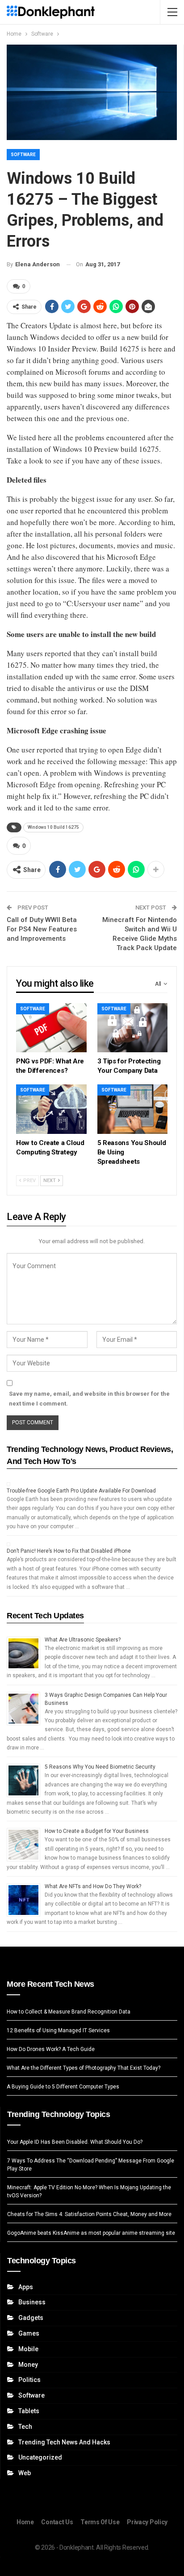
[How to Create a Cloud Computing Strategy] (51, 1109)
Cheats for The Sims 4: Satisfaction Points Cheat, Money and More (89, 2214)
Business (32, 2302)
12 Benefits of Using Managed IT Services (58, 2030)
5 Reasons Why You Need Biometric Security (100, 1767)
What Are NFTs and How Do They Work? (93, 1886)
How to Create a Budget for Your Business (97, 1831)
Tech (25, 2427)
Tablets (29, 2411)
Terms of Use (100, 2522)
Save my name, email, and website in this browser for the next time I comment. (89, 1399)
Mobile (28, 2349)
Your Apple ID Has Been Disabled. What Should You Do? (75, 2142)
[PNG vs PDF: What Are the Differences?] (51, 1028)
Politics (29, 2380)
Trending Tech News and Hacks (64, 2442)
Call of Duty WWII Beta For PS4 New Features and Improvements (42, 929)
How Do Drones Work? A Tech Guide (51, 2049)
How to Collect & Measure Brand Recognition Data (69, 2012)
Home (25, 2522)
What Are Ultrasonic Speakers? (83, 1640)
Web (25, 2473)
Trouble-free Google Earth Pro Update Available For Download (81, 1491)
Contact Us (57, 2522)
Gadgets (31, 2318)
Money (28, 2365)
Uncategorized (40, 2457)
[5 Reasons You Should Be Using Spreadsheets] (133, 1109)
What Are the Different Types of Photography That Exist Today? (84, 2068)
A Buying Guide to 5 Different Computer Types (63, 2087)
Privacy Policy (147, 2522)
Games (29, 2333)
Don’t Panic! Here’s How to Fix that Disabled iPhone (69, 1551)
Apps (26, 2287)
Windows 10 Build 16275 (53, 827)
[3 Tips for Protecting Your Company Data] (133, 1028)
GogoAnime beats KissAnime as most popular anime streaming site (91, 2233)
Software (23, 155)
